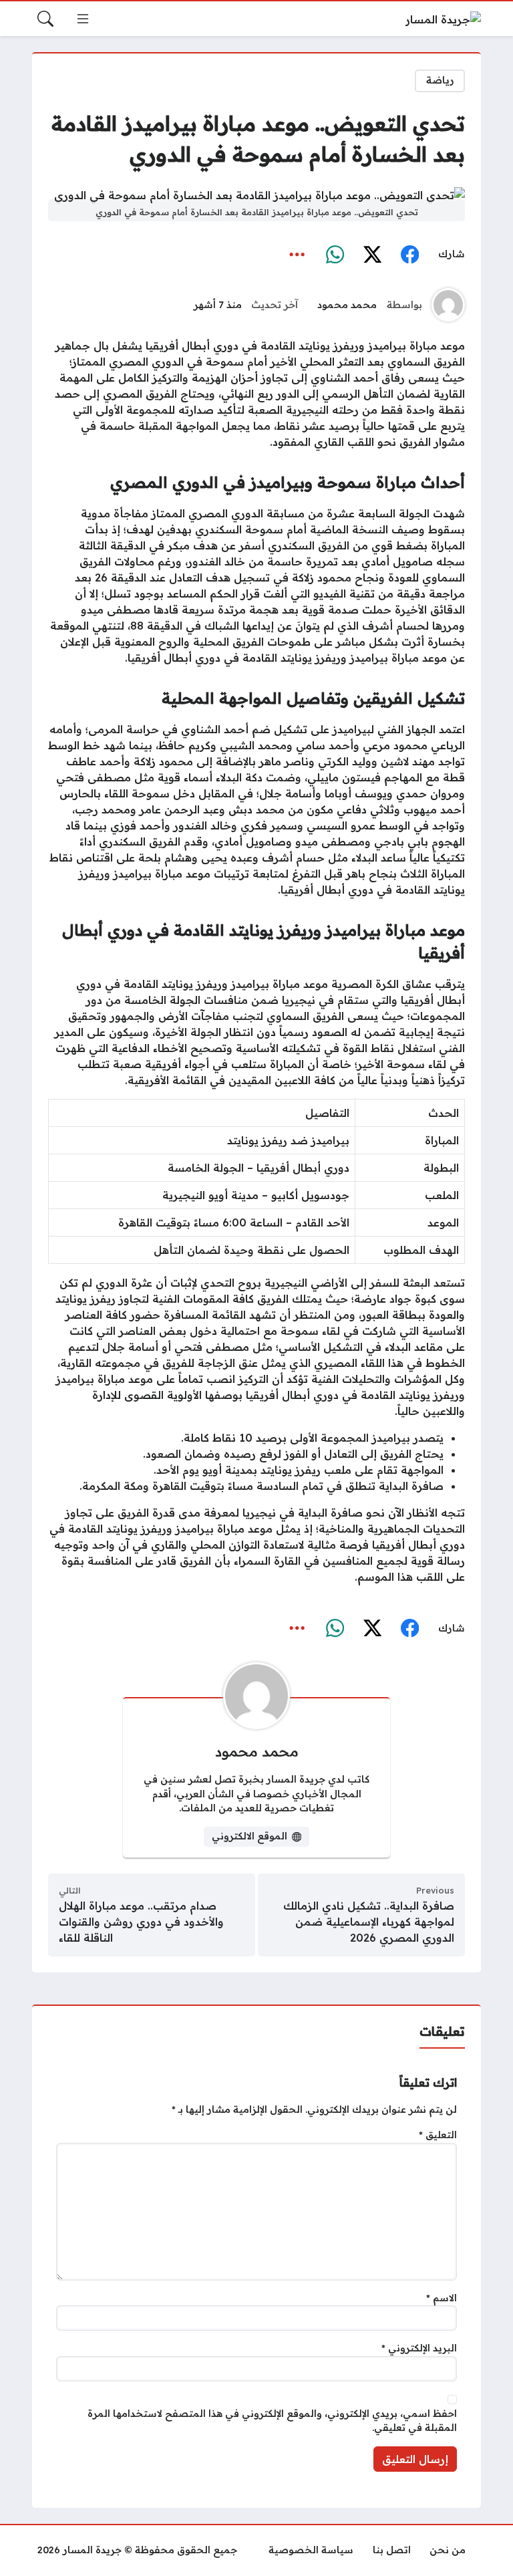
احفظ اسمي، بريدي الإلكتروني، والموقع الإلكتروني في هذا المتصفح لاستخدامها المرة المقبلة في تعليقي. (272, 2421)
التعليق (438, 2135)
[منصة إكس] (372, 255)
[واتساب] (335, 255)
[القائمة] (83, 19)
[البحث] (45, 19)
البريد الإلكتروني (419, 2348)
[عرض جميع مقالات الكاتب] (448, 305)
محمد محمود (347, 305)
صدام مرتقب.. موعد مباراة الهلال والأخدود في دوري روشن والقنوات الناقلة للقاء (141, 1922)
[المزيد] (297, 255)
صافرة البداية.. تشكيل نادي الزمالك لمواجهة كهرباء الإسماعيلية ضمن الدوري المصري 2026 (369, 1922)
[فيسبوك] (409, 255)
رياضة (440, 80)
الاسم (442, 2298)
